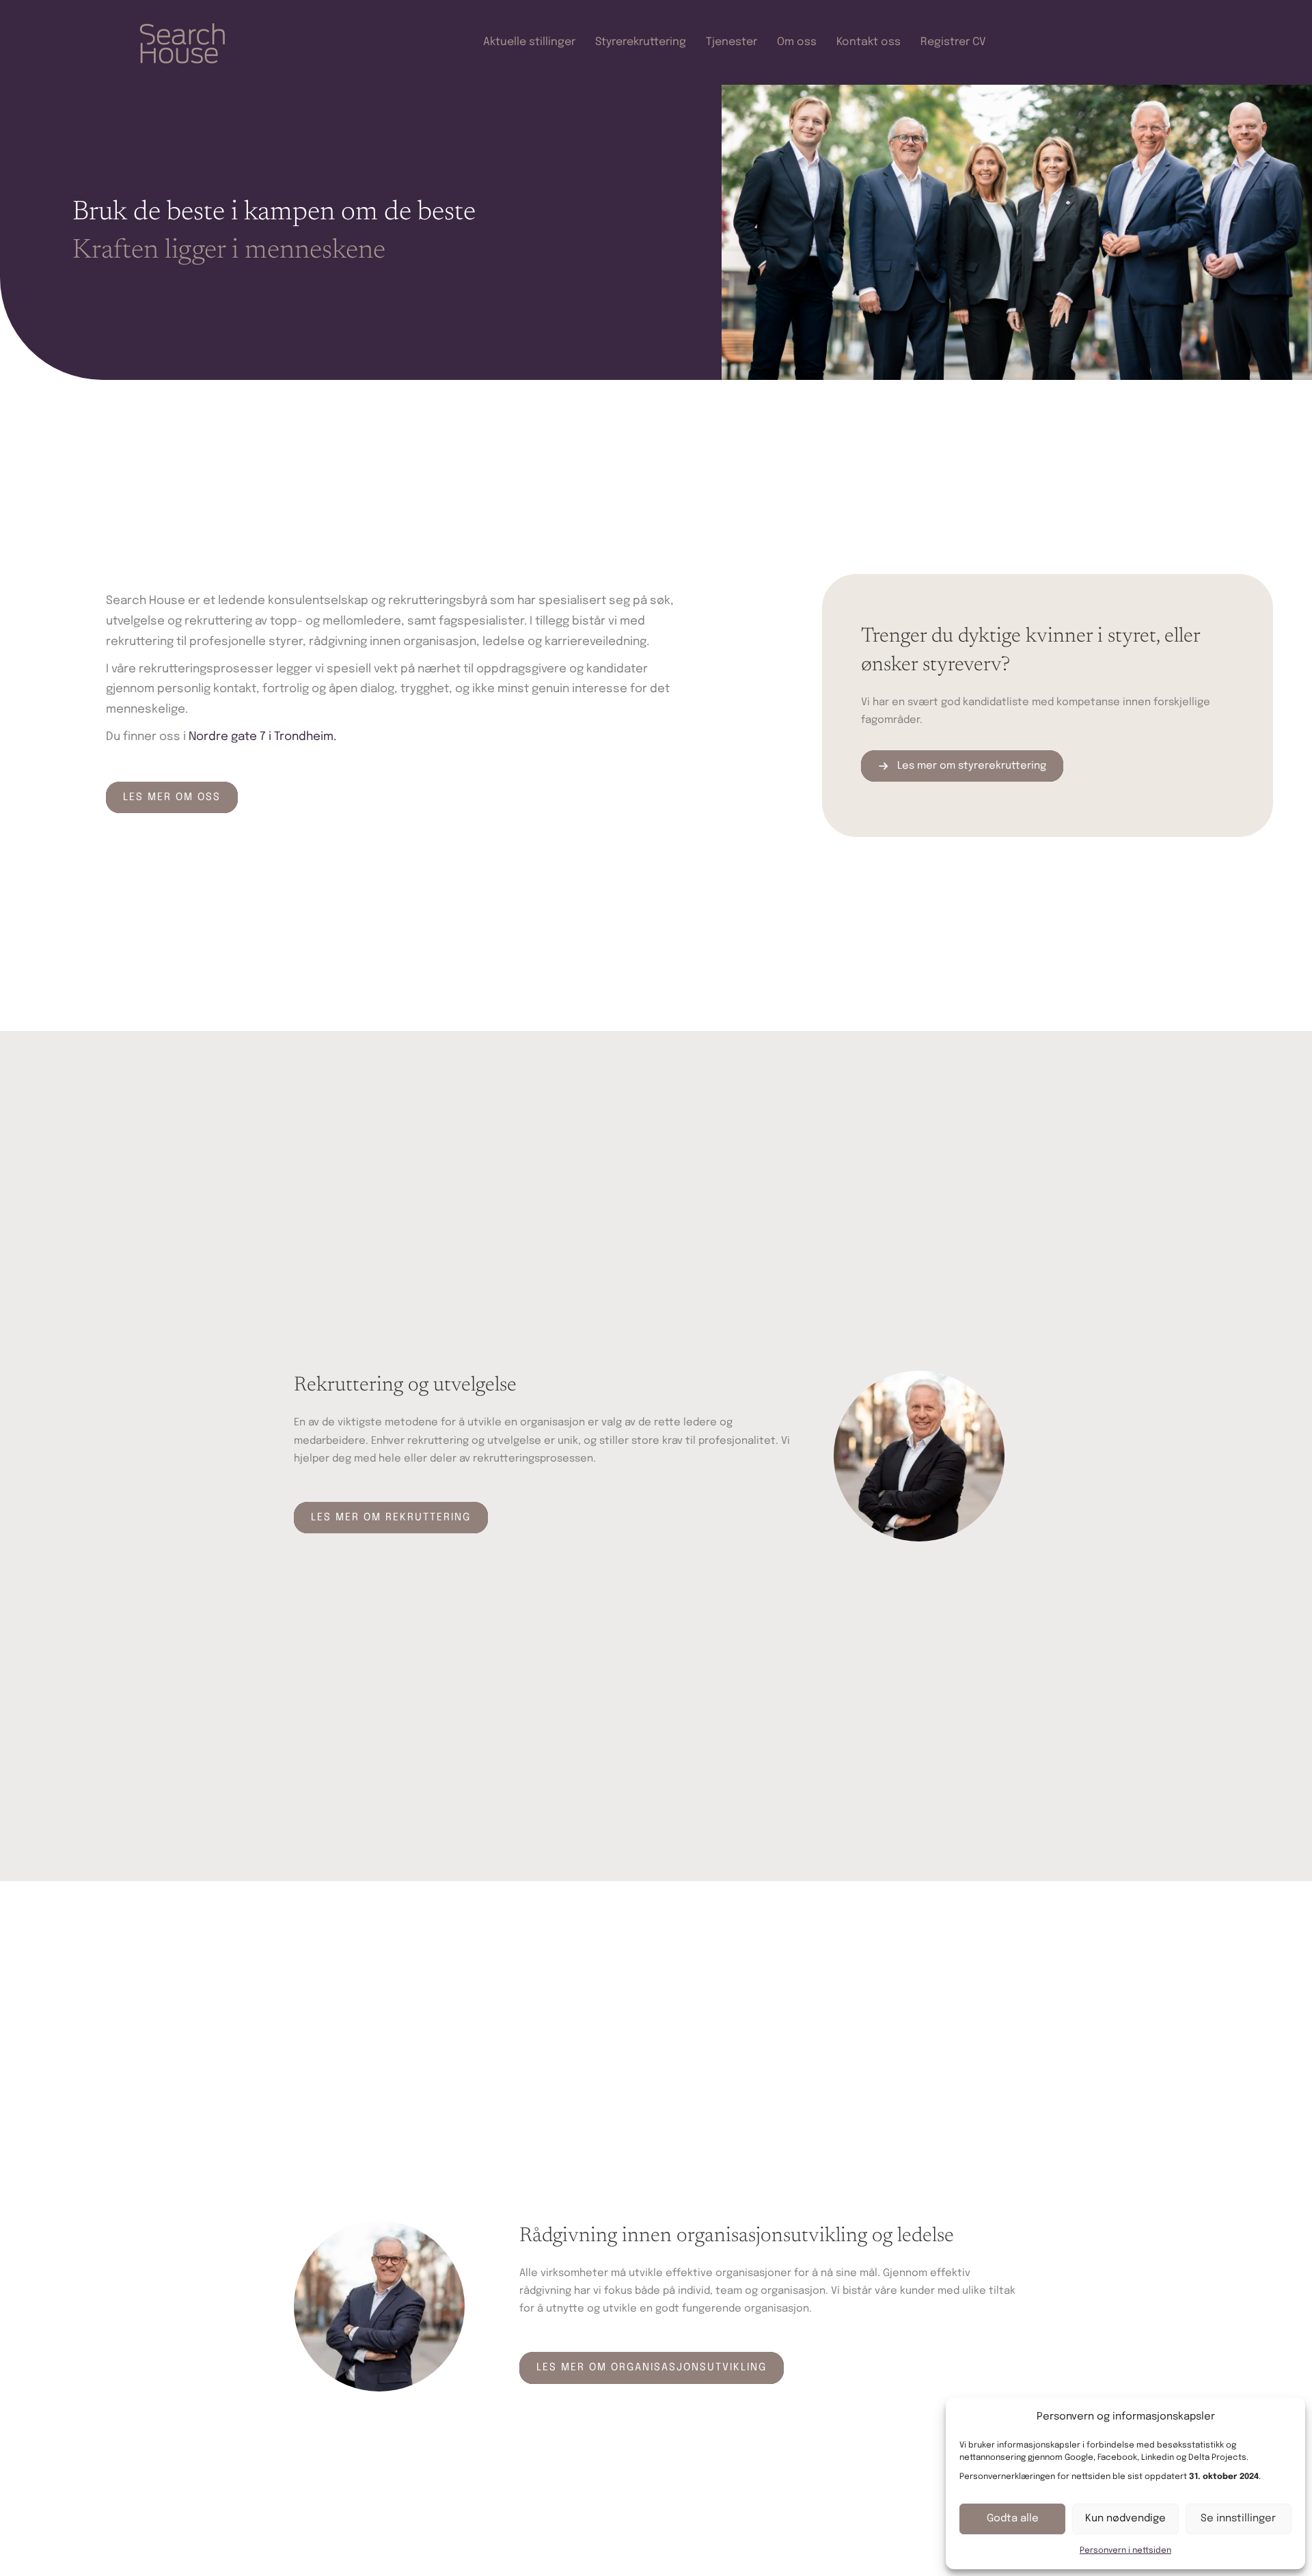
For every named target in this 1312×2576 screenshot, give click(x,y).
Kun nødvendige (1125, 2519)
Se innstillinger (1238, 2519)
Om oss (797, 42)
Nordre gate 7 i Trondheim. (262, 737)
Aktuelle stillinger (529, 42)
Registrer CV (953, 42)
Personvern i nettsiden (1125, 2551)
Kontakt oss (869, 42)
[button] (172, 797)
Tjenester (732, 42)
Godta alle (1013, 2519)
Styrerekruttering (641, 42)
